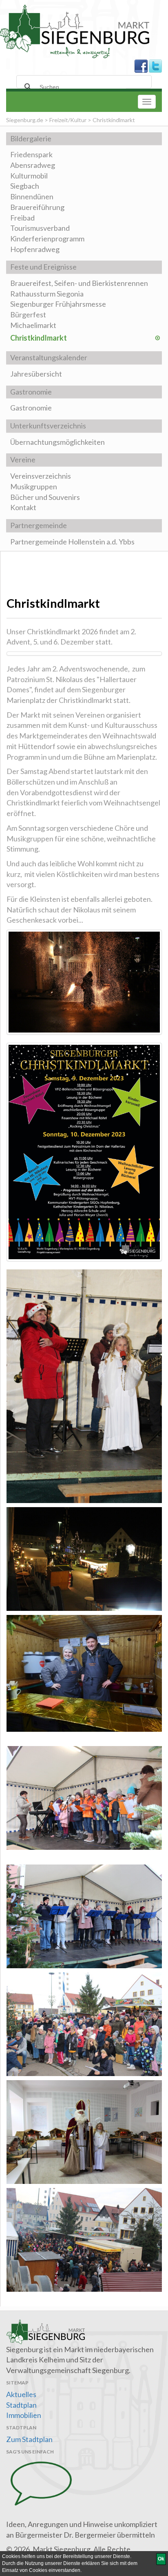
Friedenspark (31, 154)
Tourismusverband (40, 228)
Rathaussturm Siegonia (47, 294)
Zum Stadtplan (29, 2439)
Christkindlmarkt (39, 338)
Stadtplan (21, 2405)
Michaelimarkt (33, 325)
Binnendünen (32, 196)
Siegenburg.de (25, 120)
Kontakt (23, 507)
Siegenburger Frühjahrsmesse (58, 304)
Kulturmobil (29, 176)
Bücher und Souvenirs (45, 497)
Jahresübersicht (36, 374)
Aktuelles (21, 2394)
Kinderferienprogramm (47, 239)
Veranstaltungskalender (49, 357)
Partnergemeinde (39, 525)
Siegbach (25, 186)
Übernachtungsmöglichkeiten (57, 442)
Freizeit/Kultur (68, 120)
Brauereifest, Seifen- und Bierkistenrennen (79, 283)
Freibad (22, 218)
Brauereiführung (37, 207)
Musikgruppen (34, 486)
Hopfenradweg (35, 249)
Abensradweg (33, 165)
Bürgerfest (28, 314)
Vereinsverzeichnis (41, 476)
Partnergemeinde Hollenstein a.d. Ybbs (72, 542)
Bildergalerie (31, 138)
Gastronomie (31, 392)
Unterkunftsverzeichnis (48, 426)
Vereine (23, 459)
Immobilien (24, 2415)
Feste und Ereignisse (43, 267)
